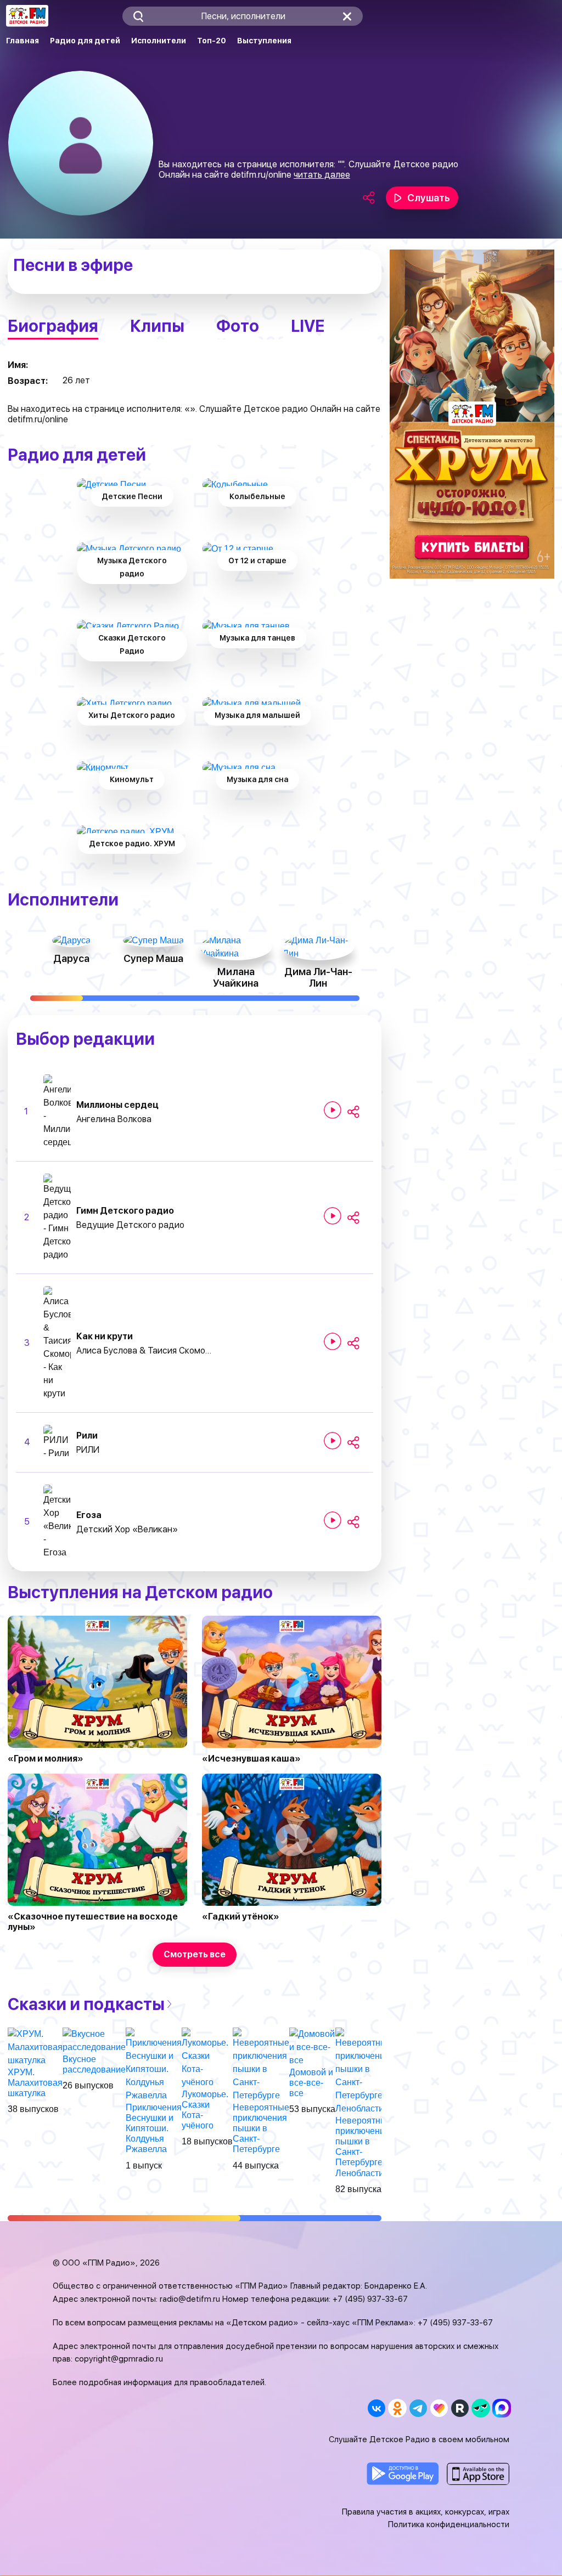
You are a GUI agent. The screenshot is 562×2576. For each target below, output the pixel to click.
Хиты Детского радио (132, 715)
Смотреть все (195, 1954)
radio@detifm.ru (190, 2299)
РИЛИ (88, 1450)
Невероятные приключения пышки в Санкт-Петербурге (261, 2128)
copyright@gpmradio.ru (119, 2359)
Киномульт (132, 779)
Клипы (157, 326)
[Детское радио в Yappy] (480, 2408)
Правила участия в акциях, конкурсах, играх (426, 2512)
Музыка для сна (257, 779)
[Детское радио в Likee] (439, 2408)
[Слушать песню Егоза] (333, 1520)
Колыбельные (257, 496)
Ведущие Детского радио (130, 1225)
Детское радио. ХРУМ (132, 843)
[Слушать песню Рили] (333, 1441)
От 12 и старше (257, 561)
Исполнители (159, 41)
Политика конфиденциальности (449, 2524)
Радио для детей (85, 41)
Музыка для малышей (257, 715)
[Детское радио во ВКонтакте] (376, 2408)
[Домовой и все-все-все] (312, 2046)
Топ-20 (212, 41)
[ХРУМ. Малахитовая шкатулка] (35, 2046)
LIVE (308, 326)
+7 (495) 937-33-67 (370, 2299)
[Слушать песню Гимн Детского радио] (333, 1216)
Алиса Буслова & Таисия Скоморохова (145, 1351)
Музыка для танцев (257, 638)
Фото (238, 326)
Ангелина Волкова (114, 1119)
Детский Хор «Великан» (127, 1529)
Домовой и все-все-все (311, 2083)
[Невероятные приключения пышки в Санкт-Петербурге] (261, 2064)
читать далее (322, 175)
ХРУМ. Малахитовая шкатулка (35, 2083)
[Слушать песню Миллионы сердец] (333, 1110)
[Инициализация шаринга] (353, 1112)
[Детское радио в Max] (501, 2408)
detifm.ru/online (261, 175)
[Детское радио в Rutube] (460, 2408)
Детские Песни (132, 496)
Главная (23, 41)
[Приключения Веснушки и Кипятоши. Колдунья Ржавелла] (154, 2064)
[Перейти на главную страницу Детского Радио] (27, 16)
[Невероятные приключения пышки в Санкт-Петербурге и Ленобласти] (364, 2071)
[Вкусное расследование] (94, 2040)
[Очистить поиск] (347, 16)
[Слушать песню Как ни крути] (333, 1341)
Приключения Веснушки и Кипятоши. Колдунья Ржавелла (154, 2128)
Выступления (264, 41)
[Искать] (138, 16)
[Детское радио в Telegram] (418, 2408)
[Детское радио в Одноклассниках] (397, 2408)
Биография (53, 326)
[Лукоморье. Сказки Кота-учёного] (207, 2057)
